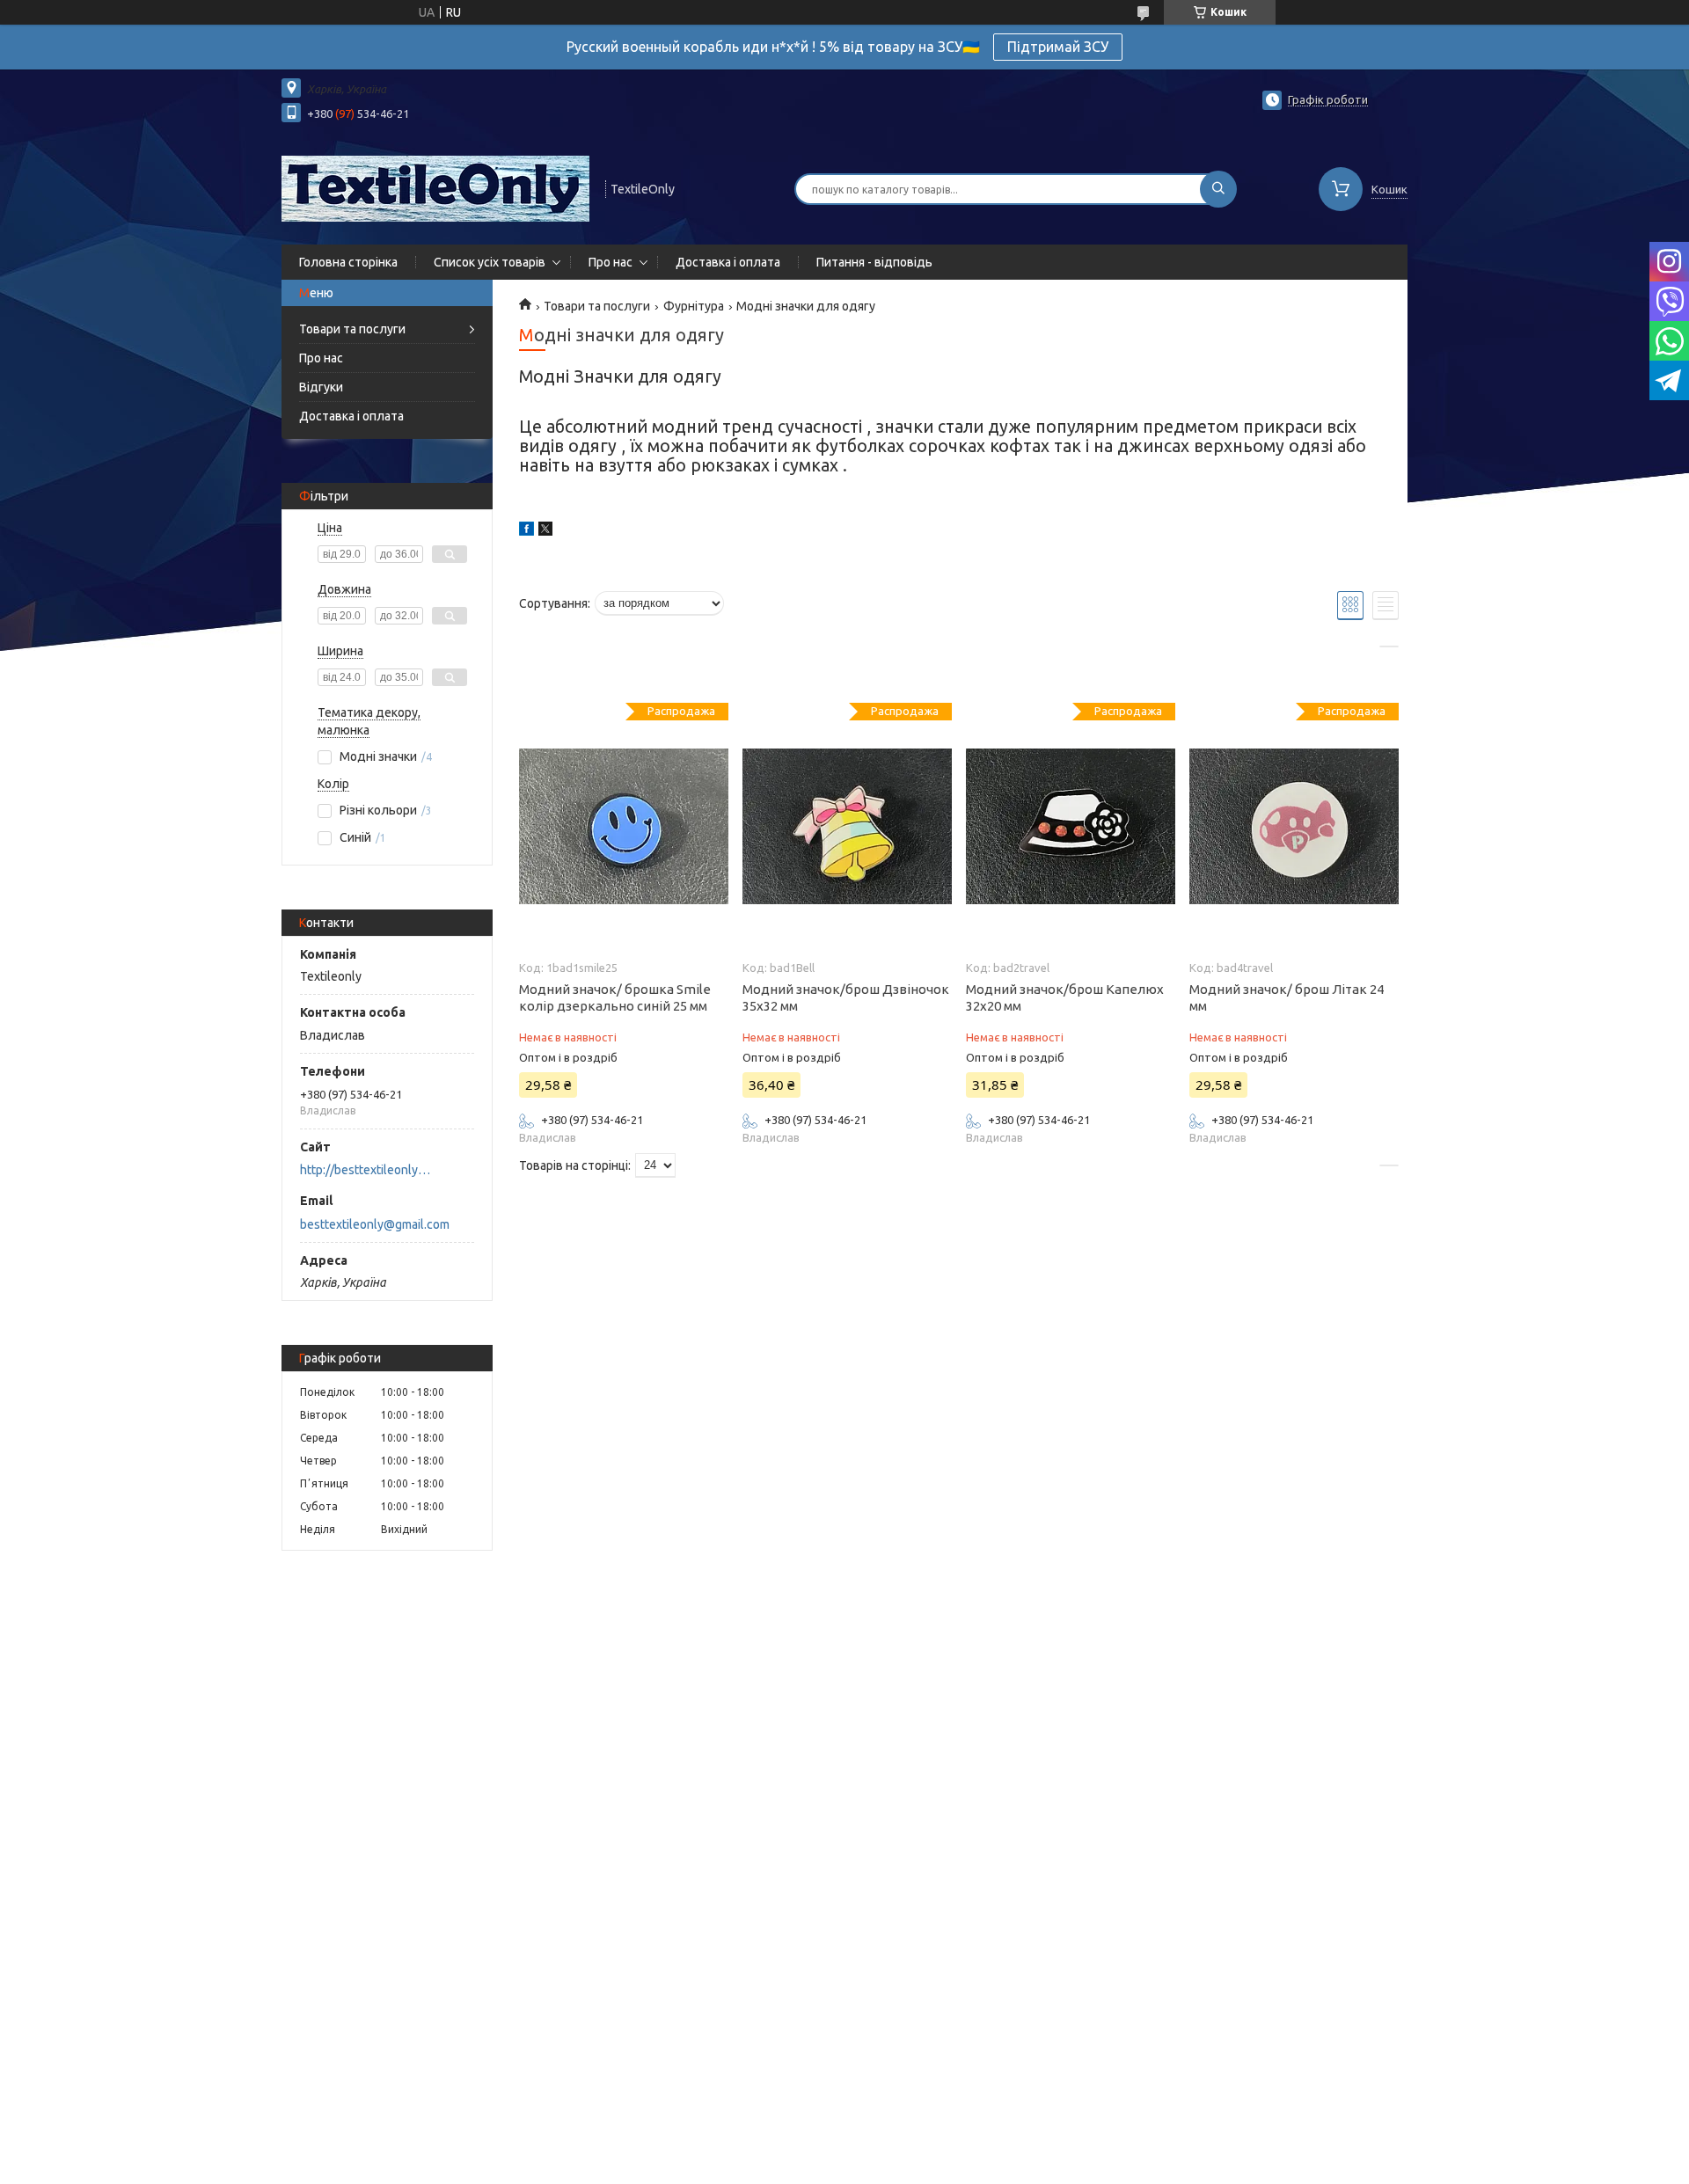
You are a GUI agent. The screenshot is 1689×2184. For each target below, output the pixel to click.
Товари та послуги (352, 329)
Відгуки (321, 387)
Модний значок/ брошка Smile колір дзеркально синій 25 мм (615, 997)
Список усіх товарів (490, 262)
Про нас (611, 262)
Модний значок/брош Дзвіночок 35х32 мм (846, 997)
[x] (545, 531)
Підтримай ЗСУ (1058, 47)
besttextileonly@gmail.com (375, 1224)
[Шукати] (1218, 189)
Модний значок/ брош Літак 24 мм (1287, 997)
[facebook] (526, 531)
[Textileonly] (435, 187)
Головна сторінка (348, 262)
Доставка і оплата (728, 262)
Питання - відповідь (874, 262)
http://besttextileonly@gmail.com (370, 1170)
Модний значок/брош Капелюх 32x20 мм (1065, 997)
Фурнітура (694, 306)
